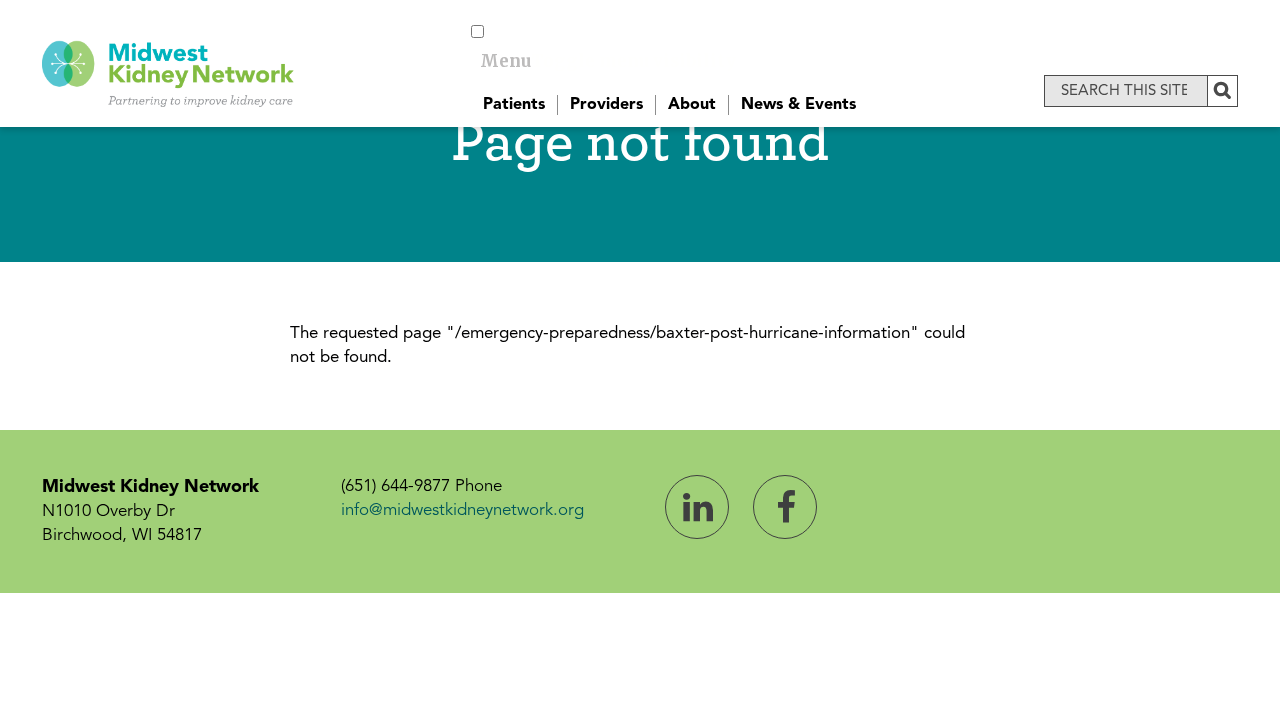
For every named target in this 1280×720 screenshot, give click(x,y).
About (692, 105)
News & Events (798, 105)
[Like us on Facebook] (785, 507)
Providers (606, 105)
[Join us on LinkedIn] (697, 507)
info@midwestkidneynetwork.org (462, 510)
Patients (514, 105)
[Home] (168, 71)
